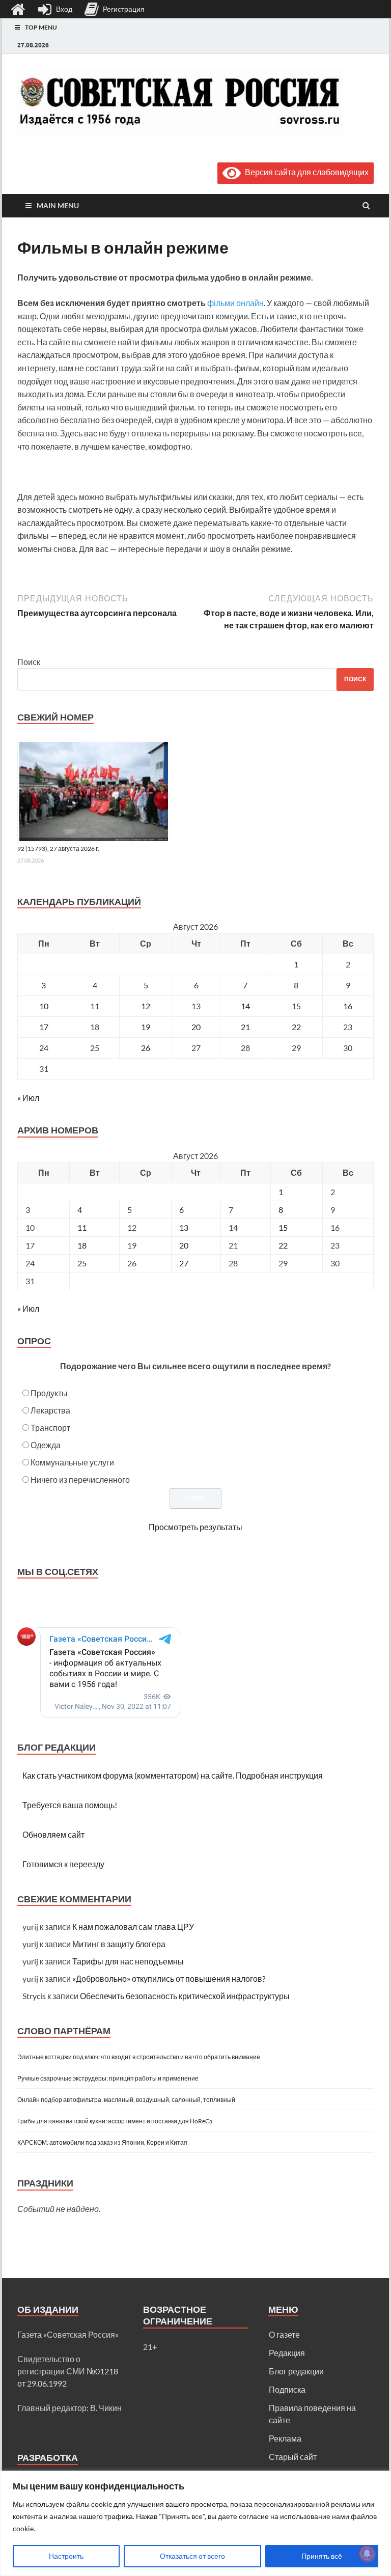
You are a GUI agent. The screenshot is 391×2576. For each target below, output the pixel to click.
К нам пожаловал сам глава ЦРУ (133, 1927)
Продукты (49, 1393)
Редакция (287, 2353)
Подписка (287, 2389)
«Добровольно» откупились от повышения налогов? (169, 1978)
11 (82, 1227)
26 (146, 1048)
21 (245, 1027)
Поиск (29, 662)
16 (348, 1006)
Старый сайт (293, 2457)
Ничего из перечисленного (80, 1479)
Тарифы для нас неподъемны (128, 1961)
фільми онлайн (235, 303)
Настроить (66, 2556)
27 (184, 1263)
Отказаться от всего (192, 2556)
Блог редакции (296, 2371)
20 (196, 1027)
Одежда (46, 1445)
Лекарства (50, 1410)
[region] (195, 2523)
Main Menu (58, 205)
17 (44, 1027)
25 (82, 1263)
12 (146, 1006)
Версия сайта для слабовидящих (305, 172)
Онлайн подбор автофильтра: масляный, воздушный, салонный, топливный (126, 2100)
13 (184, 1227)
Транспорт (50, 1428)
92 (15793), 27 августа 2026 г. (58, 849)
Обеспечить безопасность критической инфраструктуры (185, 1996)
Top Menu (41, 27)
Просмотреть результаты (195, 1527)
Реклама (285, 2438)
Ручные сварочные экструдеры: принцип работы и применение (108, 2078)
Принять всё (322, 2556)
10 (44, 1006)
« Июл (28, 1098)
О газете (284, 2334)
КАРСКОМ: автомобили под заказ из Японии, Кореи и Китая (102, 2142)
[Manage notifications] (367, 2554)
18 (82, 1245)
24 (44, 1048)
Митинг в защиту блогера (119, 1944)
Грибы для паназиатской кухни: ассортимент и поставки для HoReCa (115, 2121)
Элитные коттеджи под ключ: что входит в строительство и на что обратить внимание (139, 2057)
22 (296, 1027)
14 (245, 1006)
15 (283, 1227)
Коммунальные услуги (72, 1462)
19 (146, 1027)
